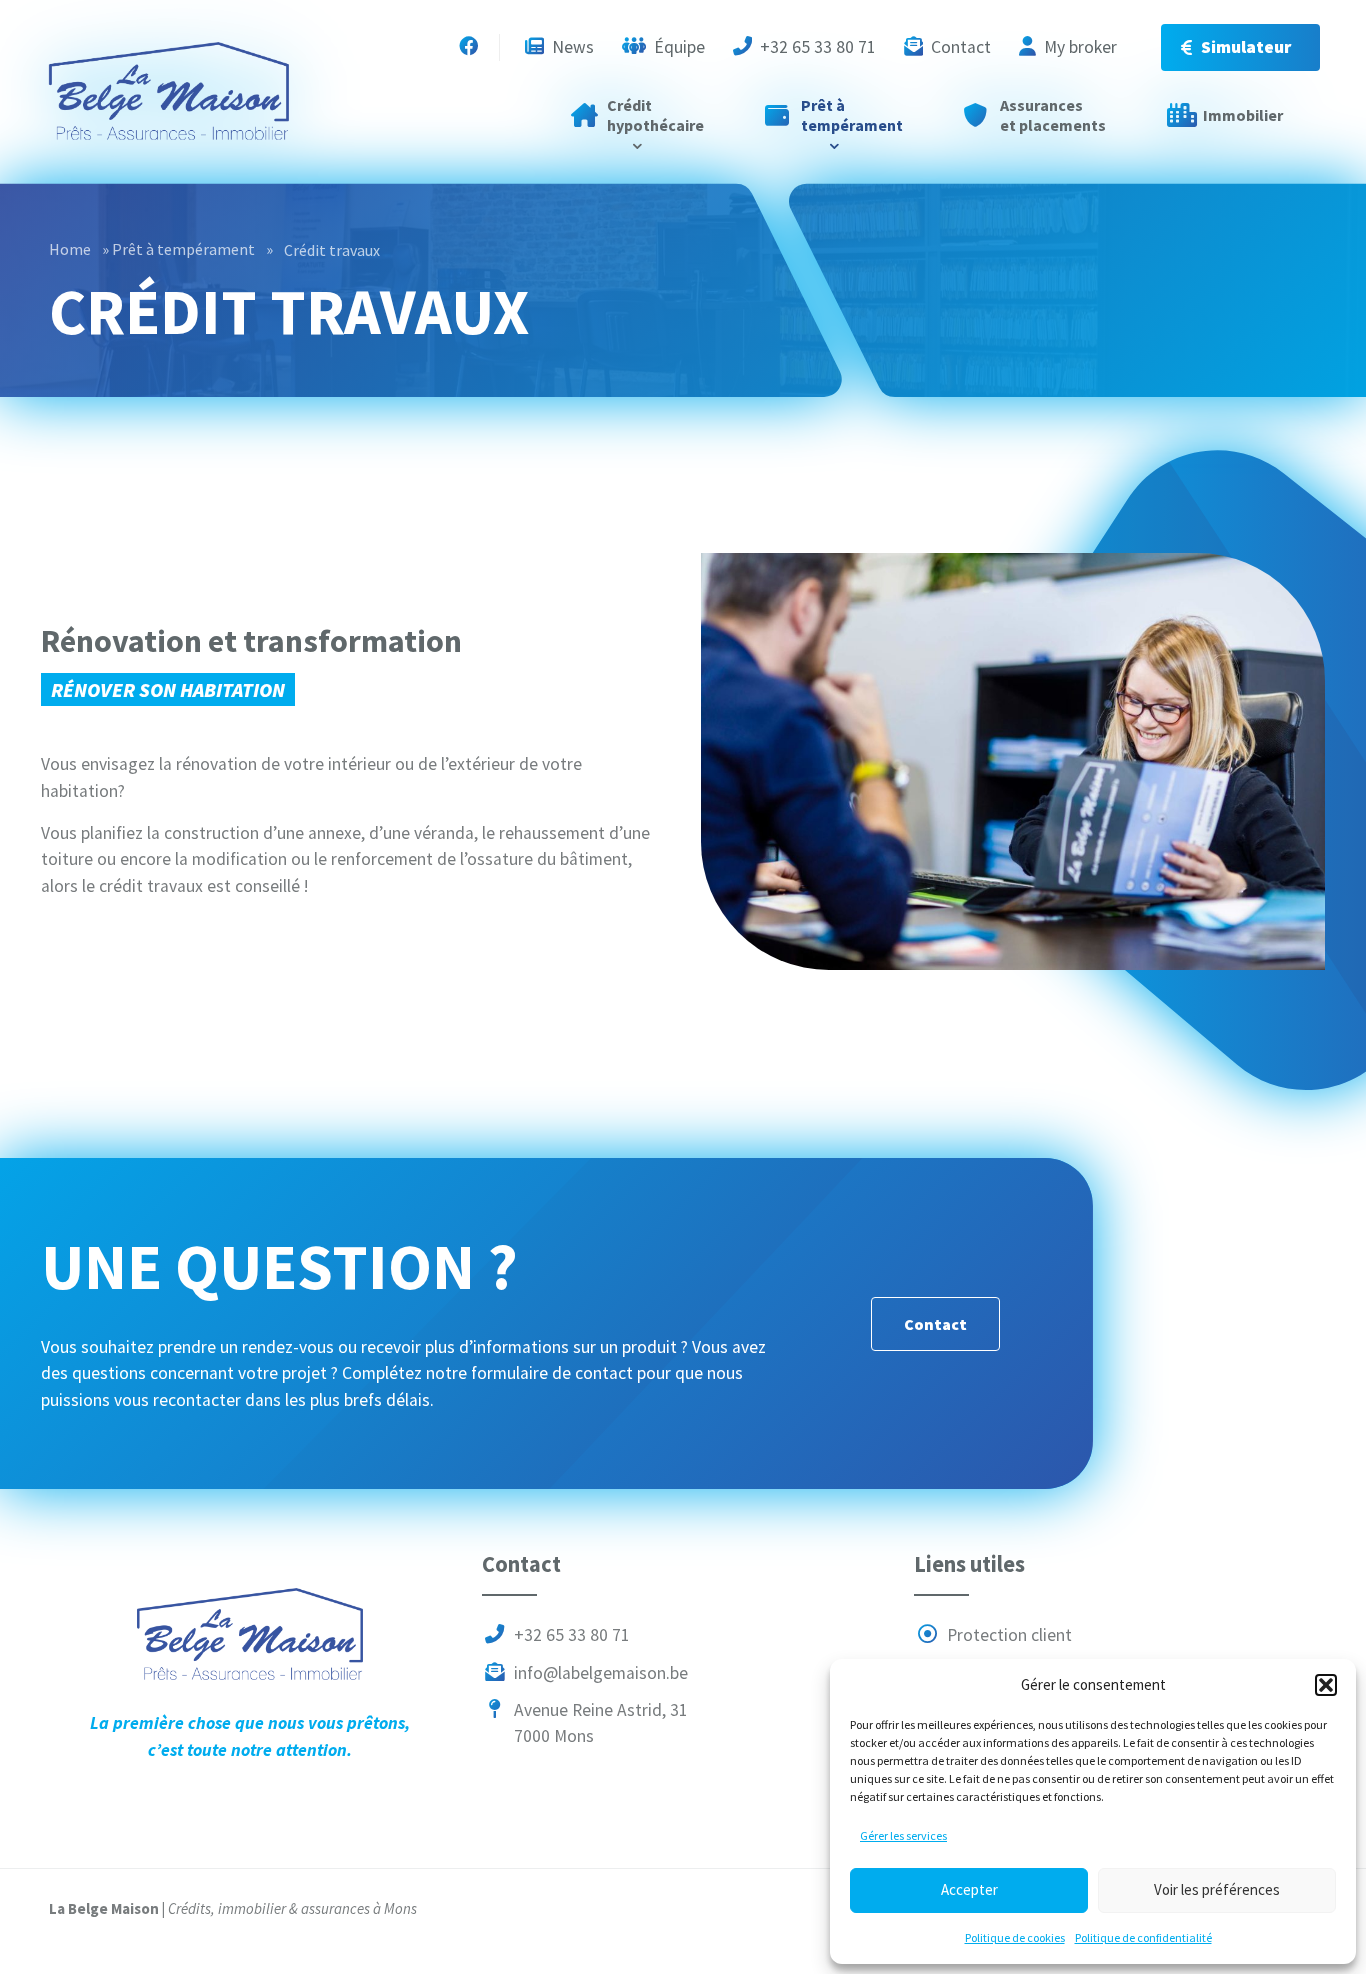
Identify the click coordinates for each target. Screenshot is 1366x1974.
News (571, 47)
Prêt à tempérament (852, 115)
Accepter (969, 1889)
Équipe (677, 47)
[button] (1326, 1685)
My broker (1078, 47)
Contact (959, 47)
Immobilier (1243, 115)
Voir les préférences (1217, 1889)
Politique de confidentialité (1143, 1937)
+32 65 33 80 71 (816, 47)
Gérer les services (903, 1835)
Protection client (1007, 1636)
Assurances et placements (1053, 115)
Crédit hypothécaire (655, 115)
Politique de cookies (1015, 1937)
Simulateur (1246, 47)
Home (70, 249)
